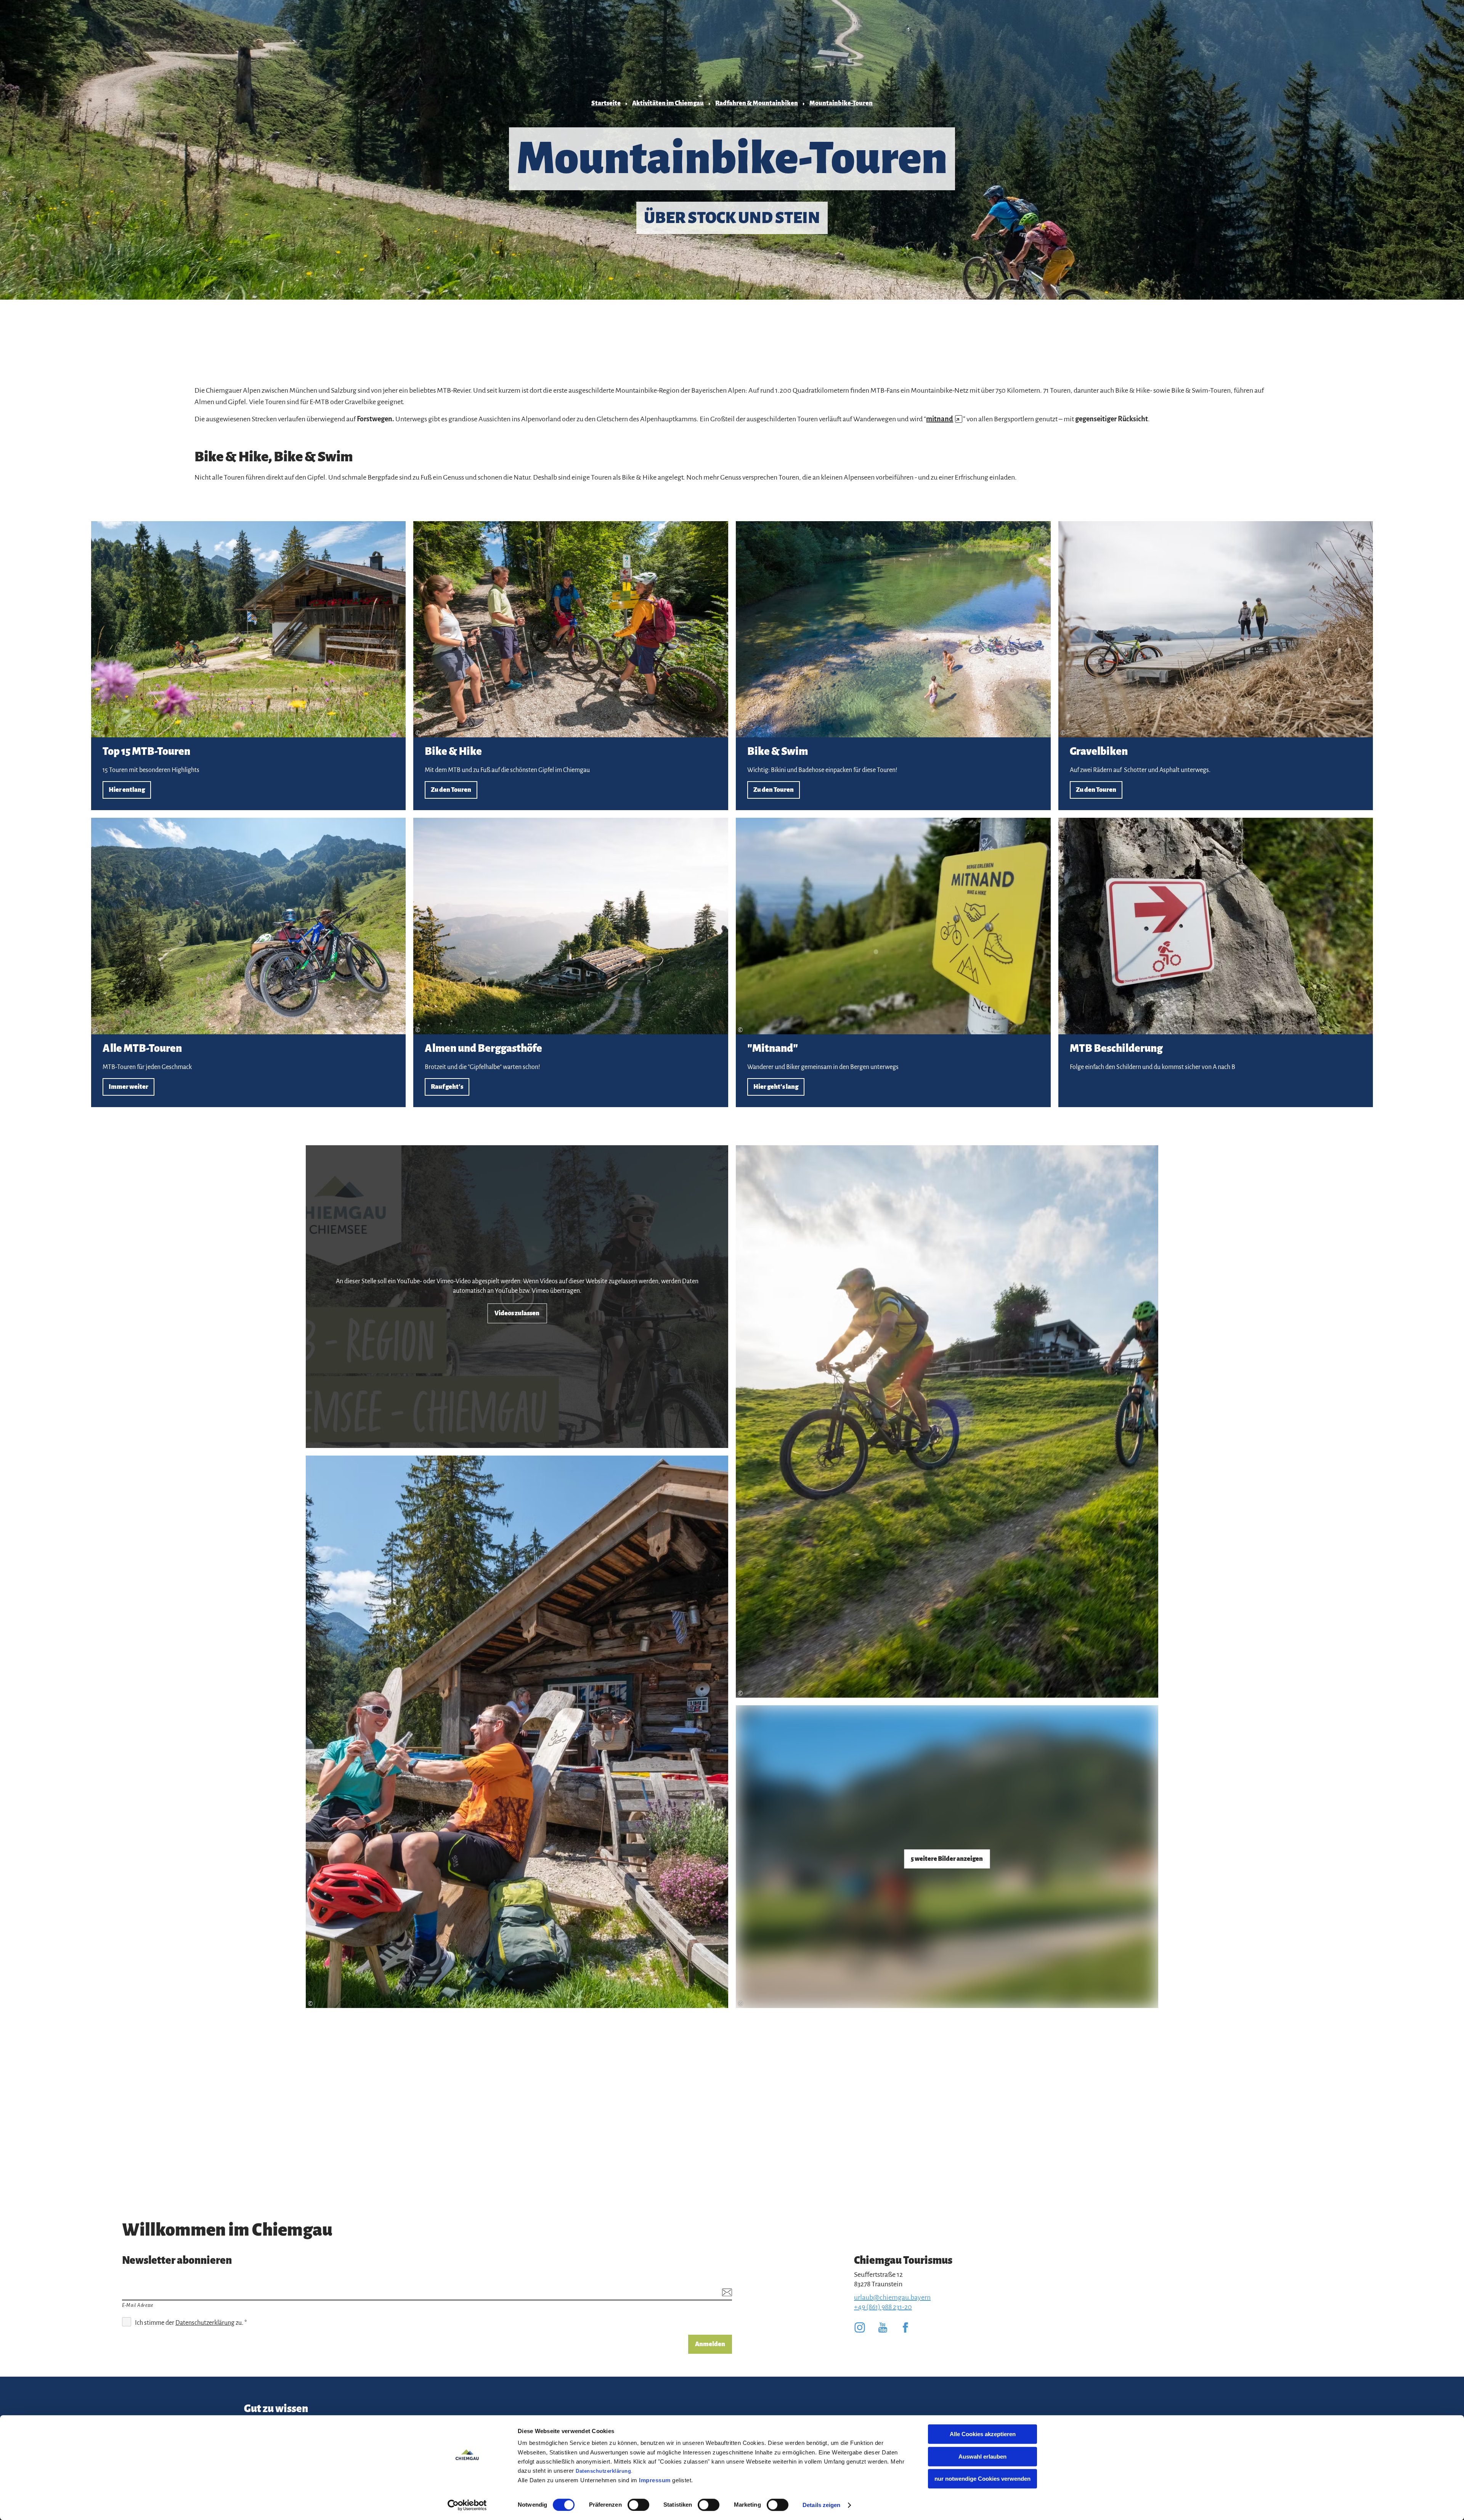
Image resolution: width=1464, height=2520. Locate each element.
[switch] (638, 2505)
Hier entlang (249, 666)
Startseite (606, 103)
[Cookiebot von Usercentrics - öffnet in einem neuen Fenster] (467, 2505)
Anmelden (710, 2344)
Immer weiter (249, 962)
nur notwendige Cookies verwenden (982, 2479)
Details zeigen (821, 2505)
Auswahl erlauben (982, 2457)
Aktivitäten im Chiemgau (668, 103)
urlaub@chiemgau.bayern (892, 2297)
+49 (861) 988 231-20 (883, 2307)
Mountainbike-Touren (841, 103)
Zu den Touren (571, 666)
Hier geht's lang (893, 962)
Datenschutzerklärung (603, 2471)
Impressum (655, 2480)
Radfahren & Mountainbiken (757, 103)
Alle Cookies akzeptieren (983, 2434)
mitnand (943, 419)
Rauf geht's (571, 962)
